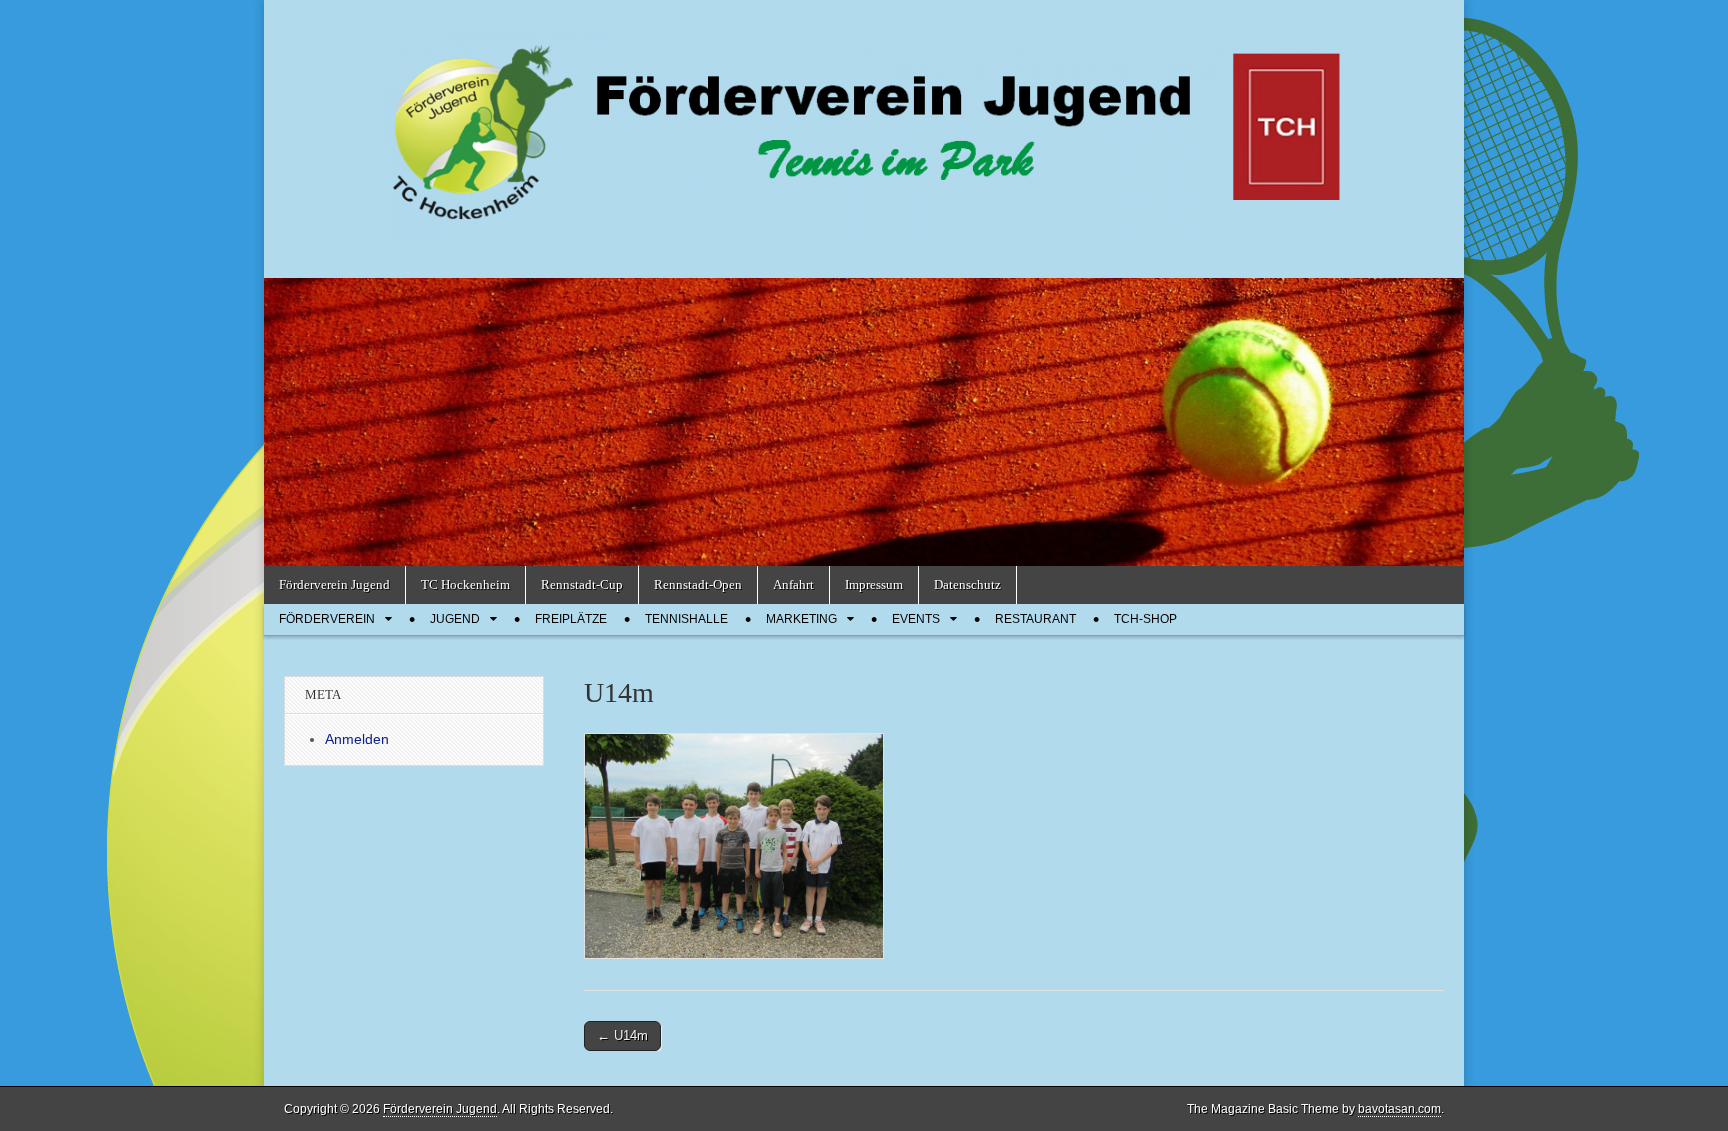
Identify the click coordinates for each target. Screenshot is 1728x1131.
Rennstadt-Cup (582, 584)
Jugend (455, 619)
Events (916, 619)
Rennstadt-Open (698, 584)
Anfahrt (793, 584)
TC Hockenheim (465, 584)
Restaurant (1035, 619)
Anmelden (357, 739)
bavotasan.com (1399, 1109)
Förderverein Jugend (334, 584)
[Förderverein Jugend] (864, 124)
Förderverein (327, 619)
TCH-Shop (1145, 619)
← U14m (622, 1035)
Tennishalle (686, 619)
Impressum (874, 584)
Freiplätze (571, 619)
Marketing (801, 619)
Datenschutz (967, 584)
